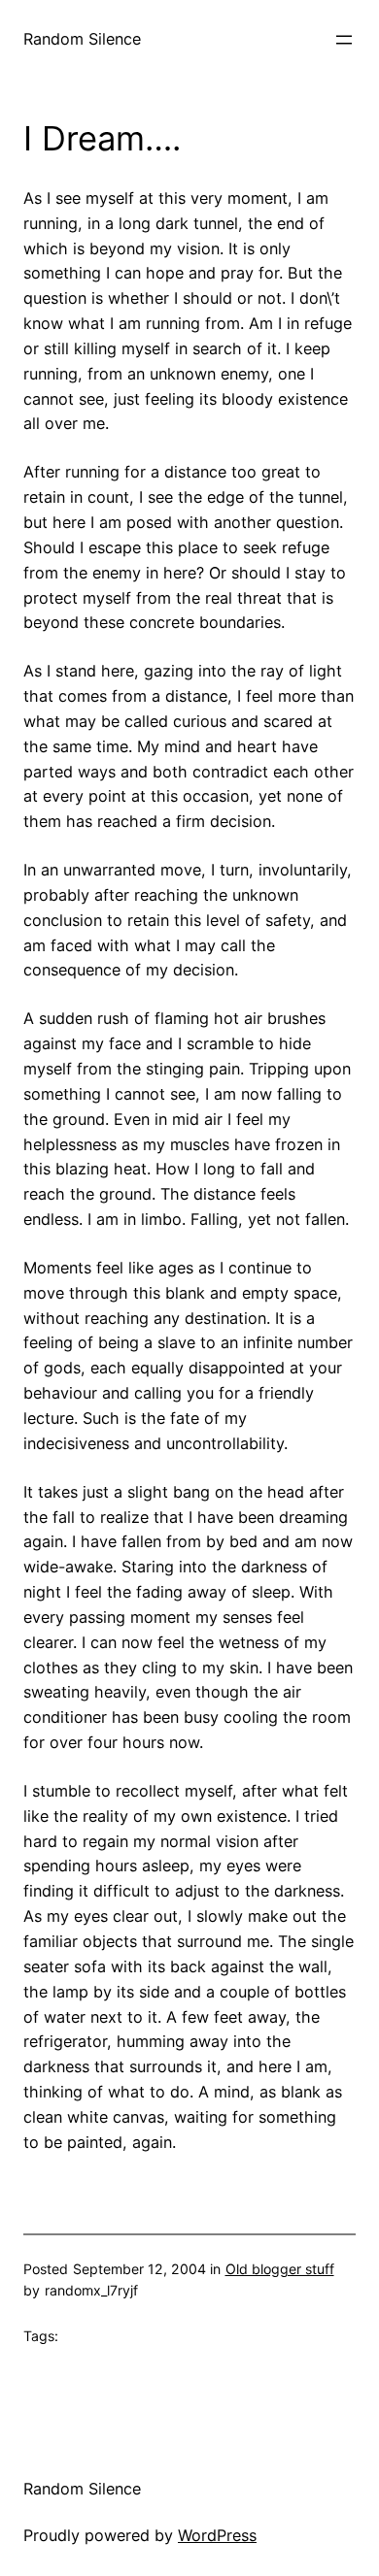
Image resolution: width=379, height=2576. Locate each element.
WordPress (217, 2535)
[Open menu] (344, 40)
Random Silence (82, 39)
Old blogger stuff (280, 2269)
